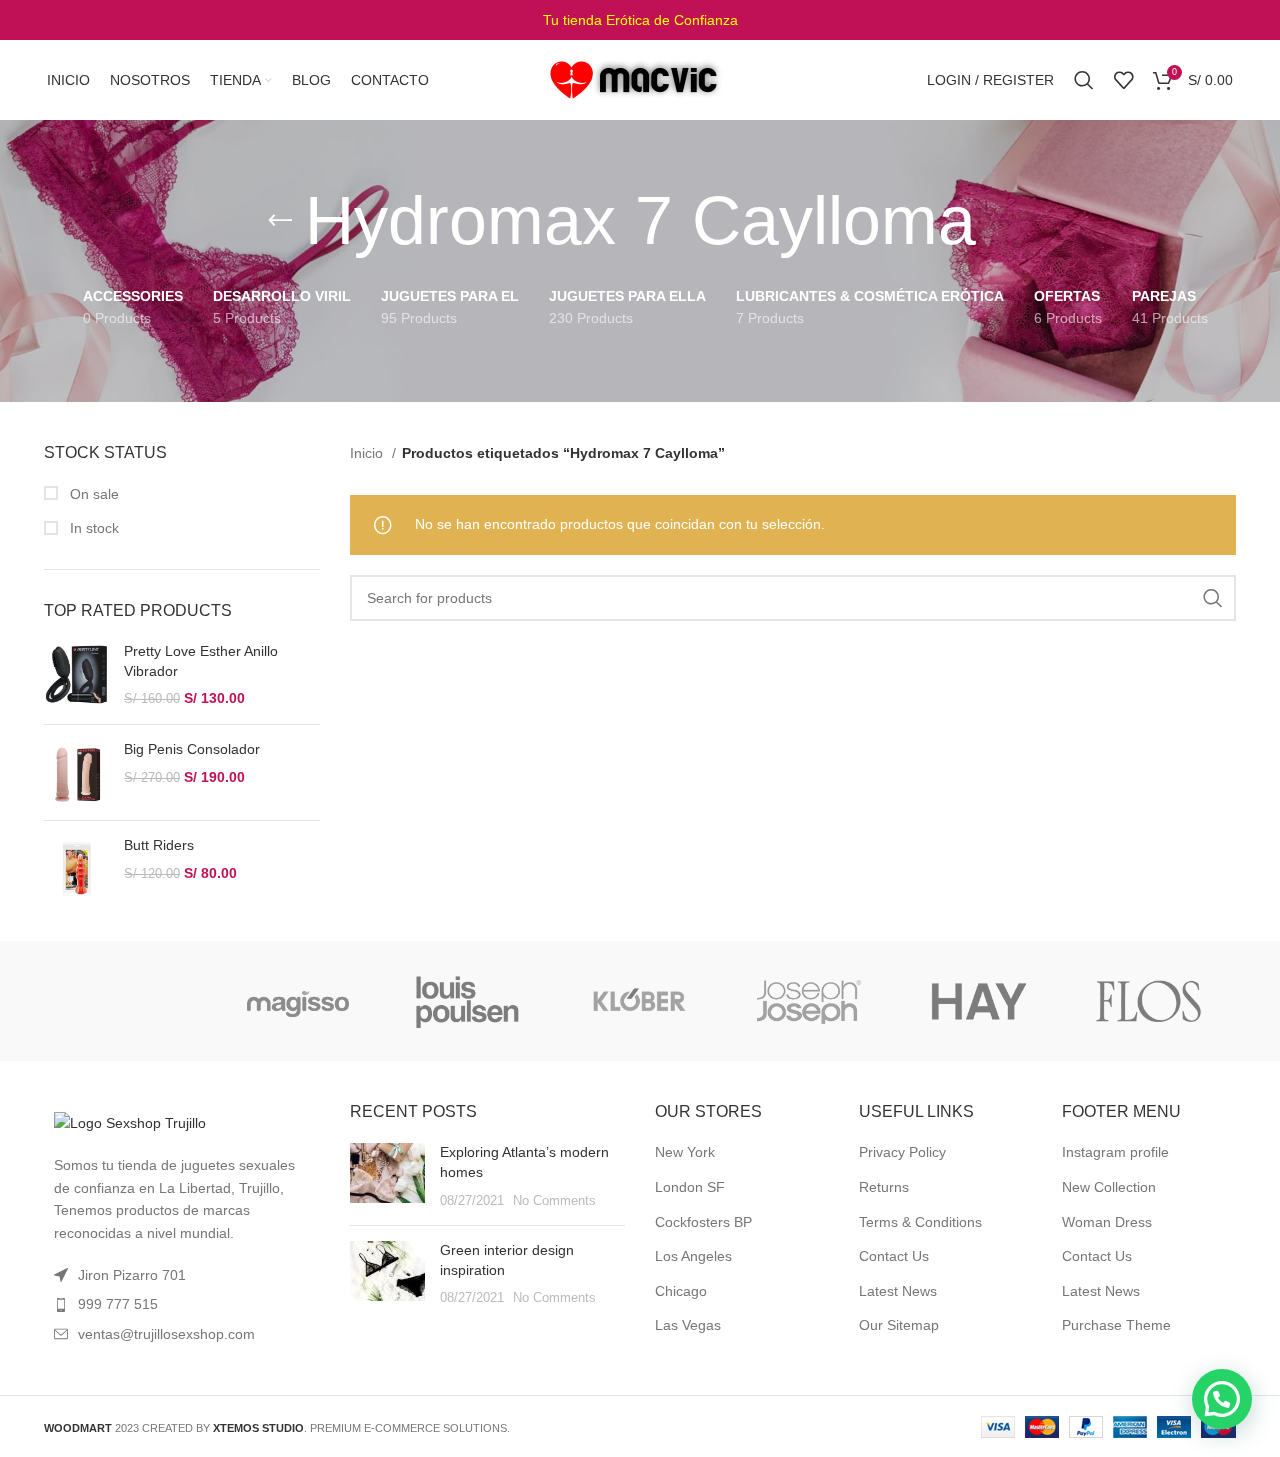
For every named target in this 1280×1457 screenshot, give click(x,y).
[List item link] (182, 1304)
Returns (884, 1187)
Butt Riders (159, 845)
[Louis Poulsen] (468, 1001)
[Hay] (979, 1001)
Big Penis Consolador (192, 749)
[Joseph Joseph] (808, 1001)
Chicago (681, 1291)
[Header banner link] (640, 20)
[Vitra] (128, 1001)
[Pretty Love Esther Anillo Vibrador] (76, 675)
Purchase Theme (1116, 1325)
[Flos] (1149, 1001)
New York (685, 1152)
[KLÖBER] (638, 1001)
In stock (92, 528)
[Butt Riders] (76, 868)
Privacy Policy (902, 1152)
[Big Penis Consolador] (76, 772)
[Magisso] (298, 1001)
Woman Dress (1107, 1222)
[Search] (1084, 80)
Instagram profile (1115, 1152)
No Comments (554, 1201)
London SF (690, 1187)
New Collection (1109, 1187)
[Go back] (280, 221)
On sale (92, 494)
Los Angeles (693, 1256)
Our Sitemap (899, 1325)
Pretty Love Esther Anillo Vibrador (201, 661)
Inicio (368, 453)
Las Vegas (688, 1325)
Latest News (898, 1291)
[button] (1222, 1399)
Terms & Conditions (920, 1222)
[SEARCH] (1213, 598)
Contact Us (894, 1256)
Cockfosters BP (703, 1222)
